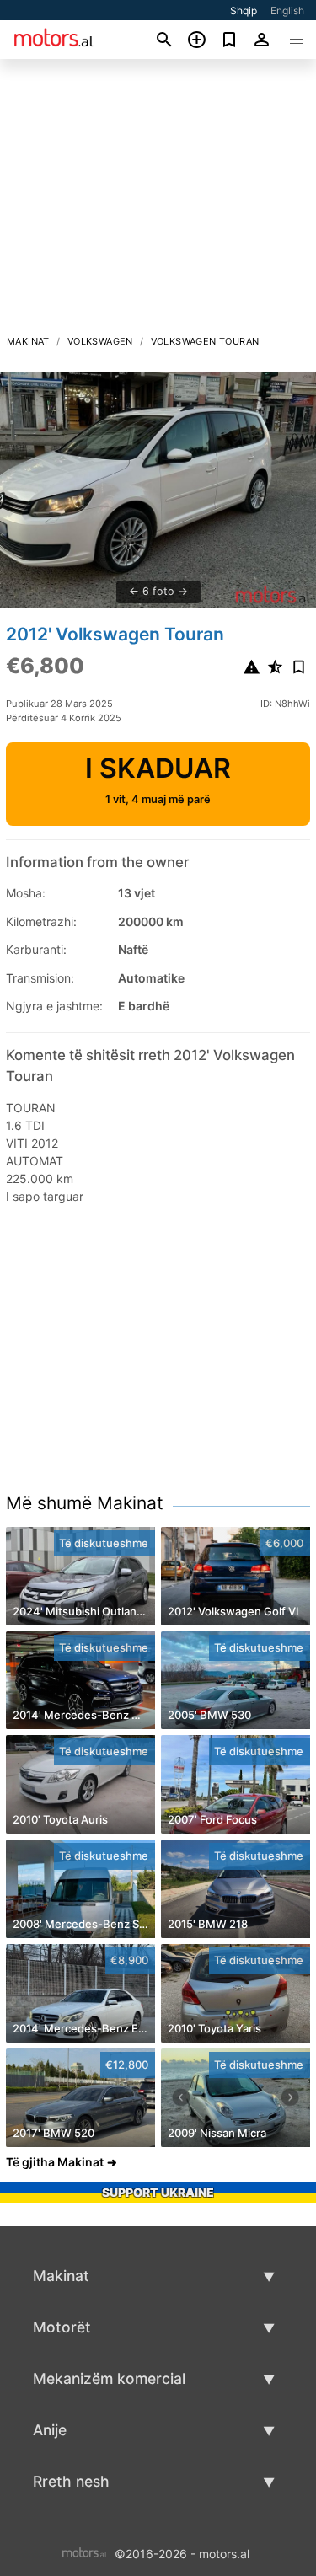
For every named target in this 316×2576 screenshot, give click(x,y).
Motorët (62, 2327)
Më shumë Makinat (85, 1503)
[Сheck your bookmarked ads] (230, 40)
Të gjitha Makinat (55, 2162)
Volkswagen (100, 341)
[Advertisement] (158, 201)
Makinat (28, 341)
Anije (50, 2430)
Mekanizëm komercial (109, 2378)
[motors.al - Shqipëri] (85, 2553)
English (287, 11)
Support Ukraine (158, 2192)
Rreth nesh (71, 2481)
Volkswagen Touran (205, 341)
